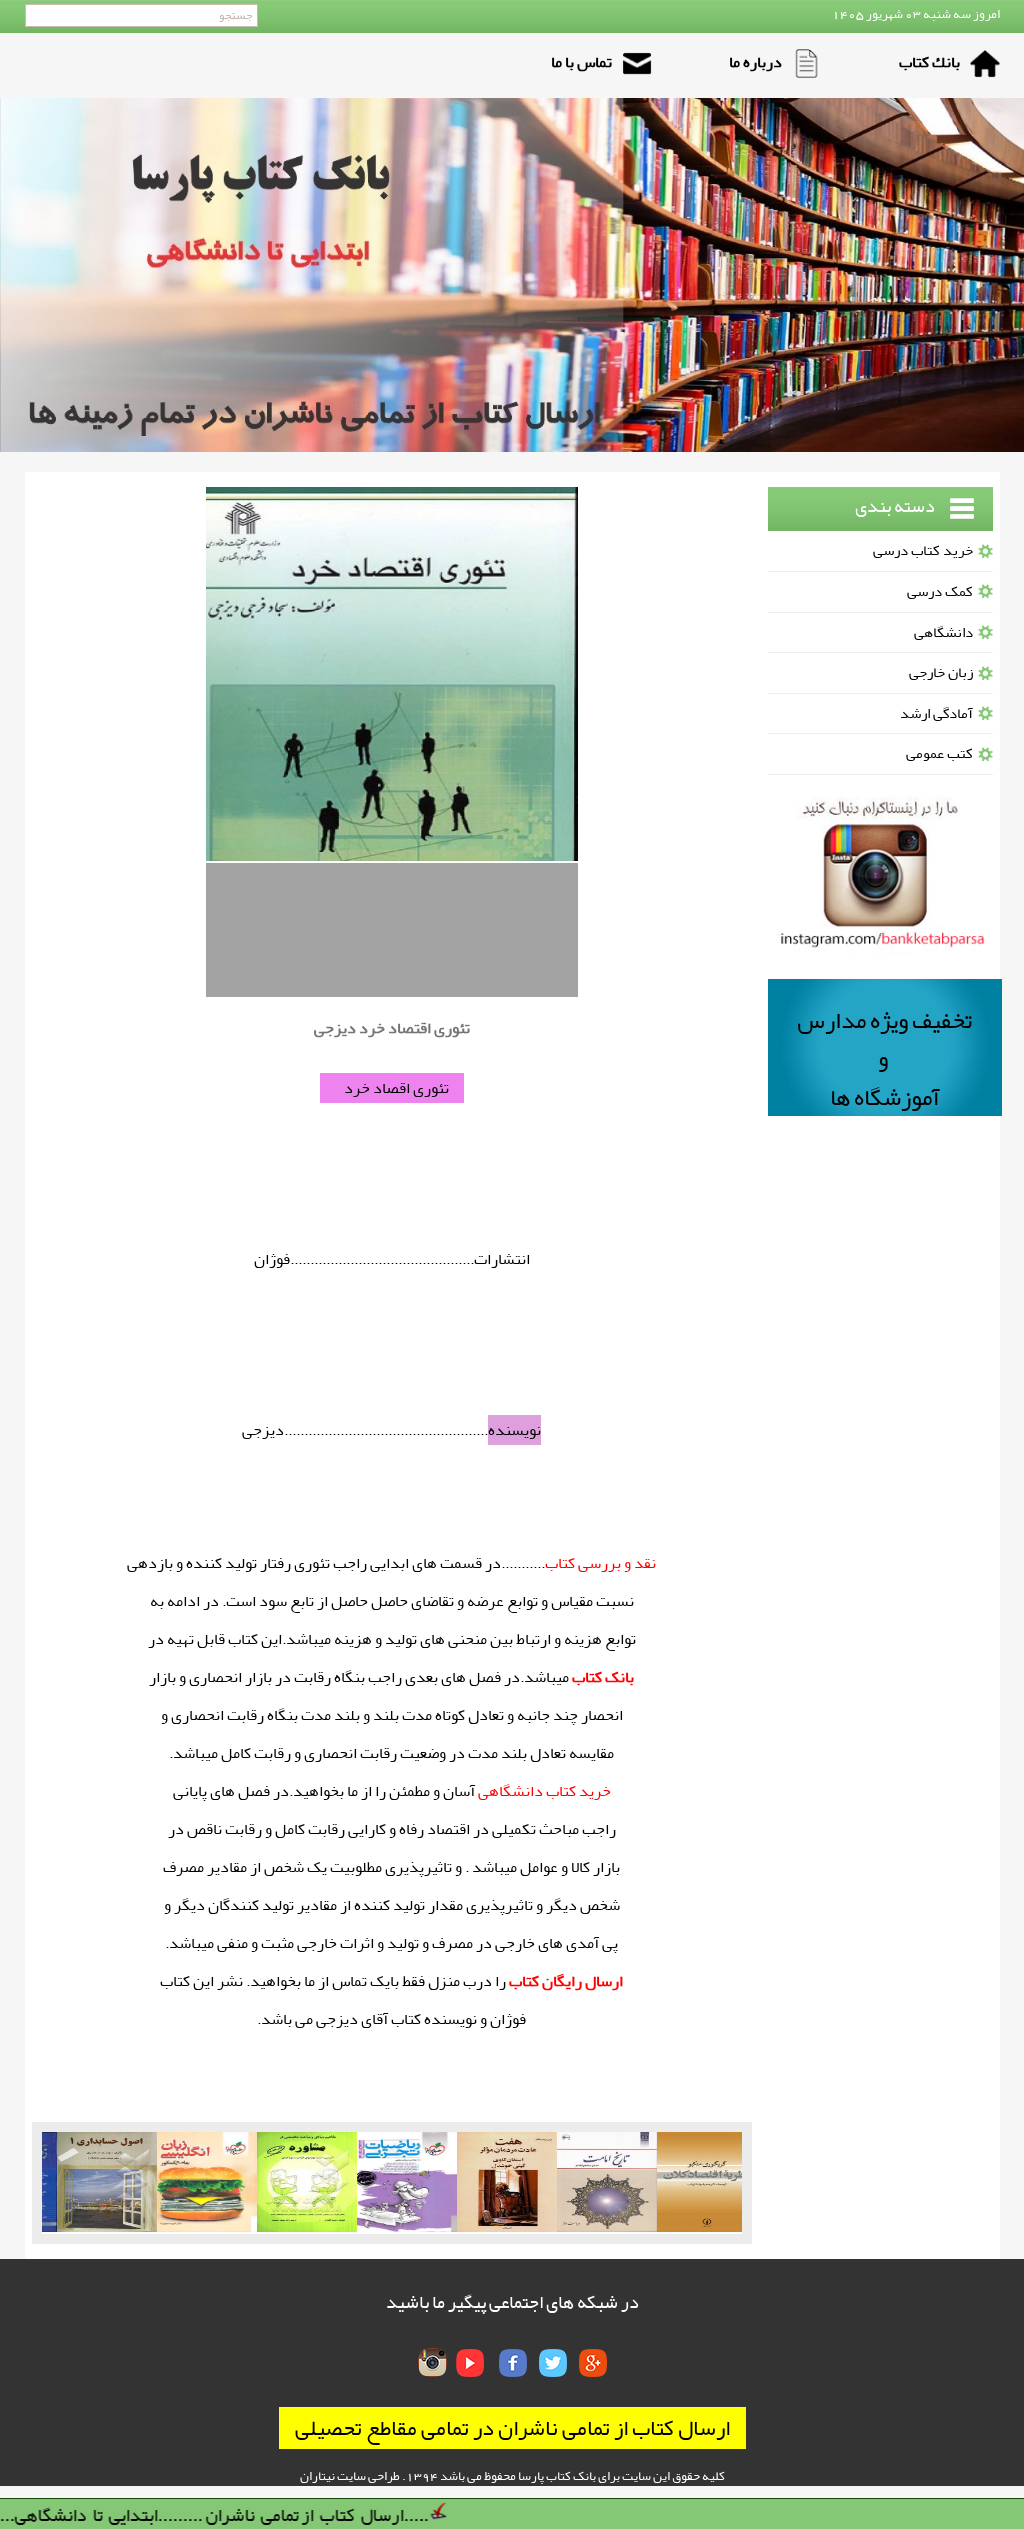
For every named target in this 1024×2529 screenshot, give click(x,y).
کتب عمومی (939, 753)
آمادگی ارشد (936, 713)
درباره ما (755, 62)
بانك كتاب (929, 62)
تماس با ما (581, 62)
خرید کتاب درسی (923, 550)
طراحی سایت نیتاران (350, 2475)
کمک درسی (940, 591)
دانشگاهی (943, 632)
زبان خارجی (941, 672)
